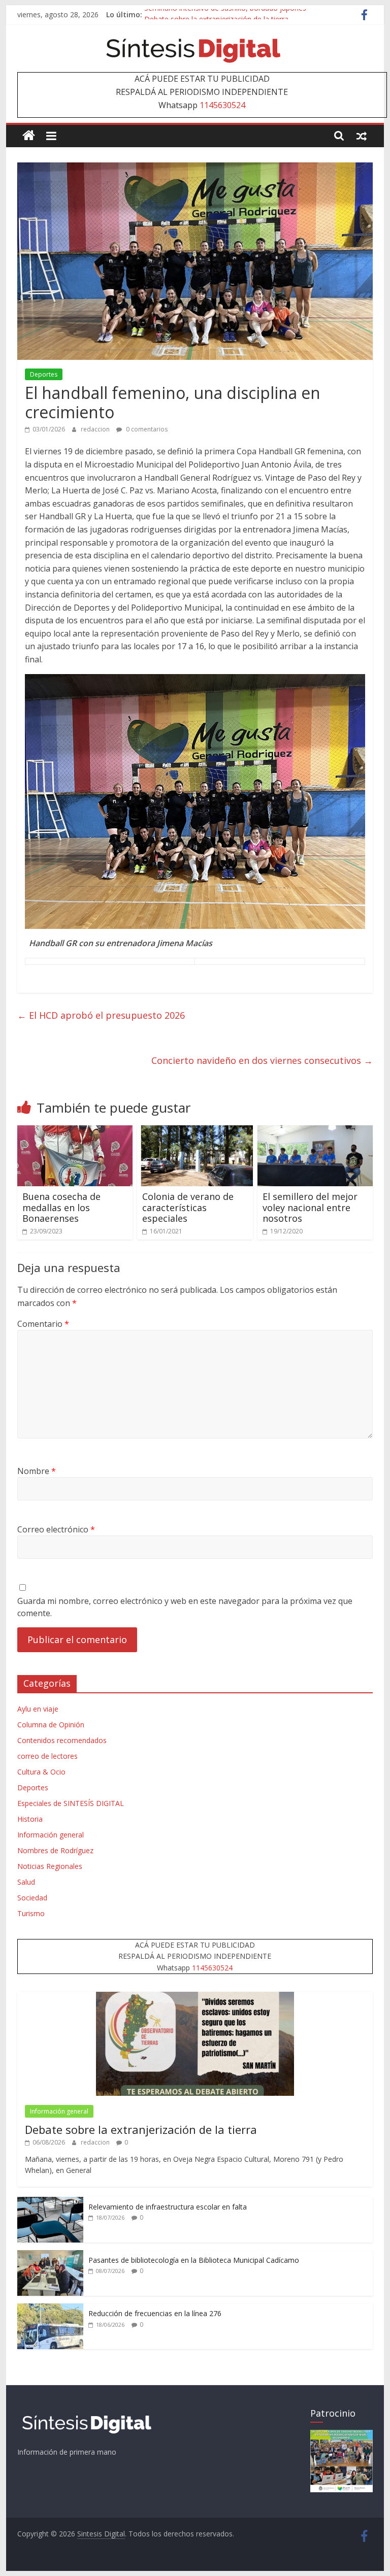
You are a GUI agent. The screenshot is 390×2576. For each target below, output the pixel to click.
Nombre (37, 1471)
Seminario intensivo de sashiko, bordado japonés (225, 14)
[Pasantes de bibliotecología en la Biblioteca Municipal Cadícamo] (50, 2255)
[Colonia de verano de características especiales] (195, 1131)
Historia (30, 1819)
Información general (51, 1835)
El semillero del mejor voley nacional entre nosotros (310, 1207)
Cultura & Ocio (41, 1772)
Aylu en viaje (38, 1709)
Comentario (43, 1324)
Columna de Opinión (51, 1725)
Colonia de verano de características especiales (188, 1207)
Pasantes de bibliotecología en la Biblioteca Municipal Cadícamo (194, 2260)
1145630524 (222, 105)
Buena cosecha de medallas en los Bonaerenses (61, 1207)
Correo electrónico (56, 1529)
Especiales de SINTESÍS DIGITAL (71, 1803)
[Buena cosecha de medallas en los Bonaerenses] (75, 1131)
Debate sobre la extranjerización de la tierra (141, 2129)
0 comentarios (146, 429)
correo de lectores (47, 1756)
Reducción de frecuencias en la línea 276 (155, 2313)
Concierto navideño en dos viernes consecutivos (262, 1060)
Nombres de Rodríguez (55, 1850)
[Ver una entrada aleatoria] (362, 136)
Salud (26, 1882)
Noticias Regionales (50, 1866)
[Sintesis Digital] (29, 136)
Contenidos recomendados (62, 1740)
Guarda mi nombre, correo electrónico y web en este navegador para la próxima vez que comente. (185, 1607)
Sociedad (32, 1898)
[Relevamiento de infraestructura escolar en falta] (50, 2202)
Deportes (44, 374)
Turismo (31, 1913)
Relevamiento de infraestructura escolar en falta (168, 2207)
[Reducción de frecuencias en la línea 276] (50, 2309)
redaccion (96, 429)
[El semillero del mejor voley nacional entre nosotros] (315, 1131)
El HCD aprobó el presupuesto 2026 (101, 1015)
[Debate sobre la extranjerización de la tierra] (195, 1997)
